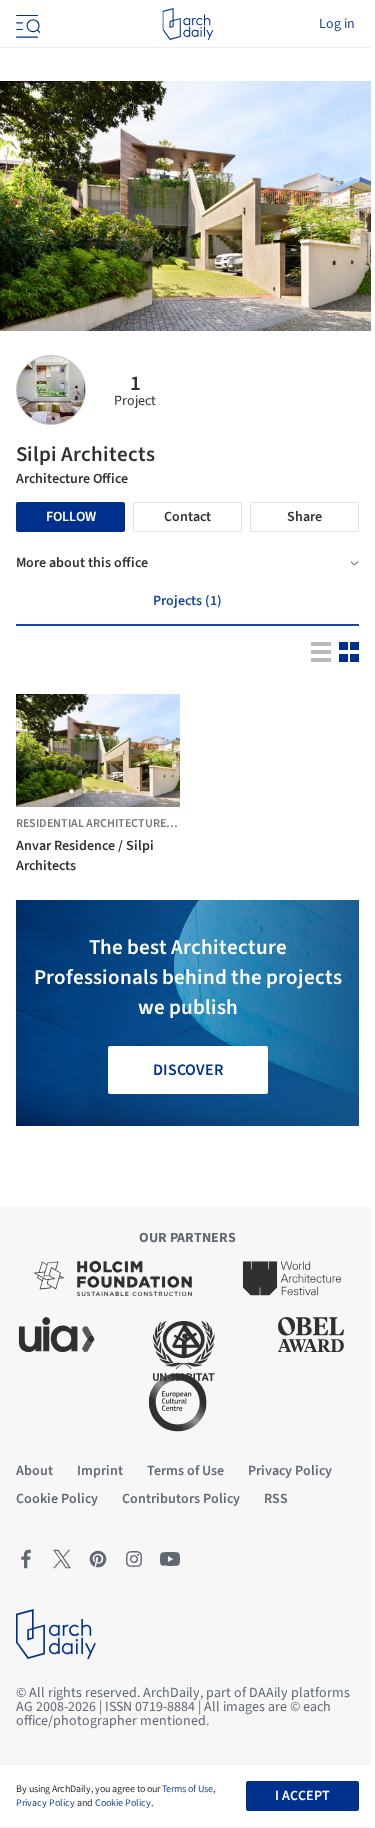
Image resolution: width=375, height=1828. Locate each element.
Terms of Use (187, 1789)
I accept (302, 1796)
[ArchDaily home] (187, 24)
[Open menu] (26, 24)
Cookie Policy (123, 1803)
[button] (71, 791)
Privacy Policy (45, 1803)
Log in (337, 24)
